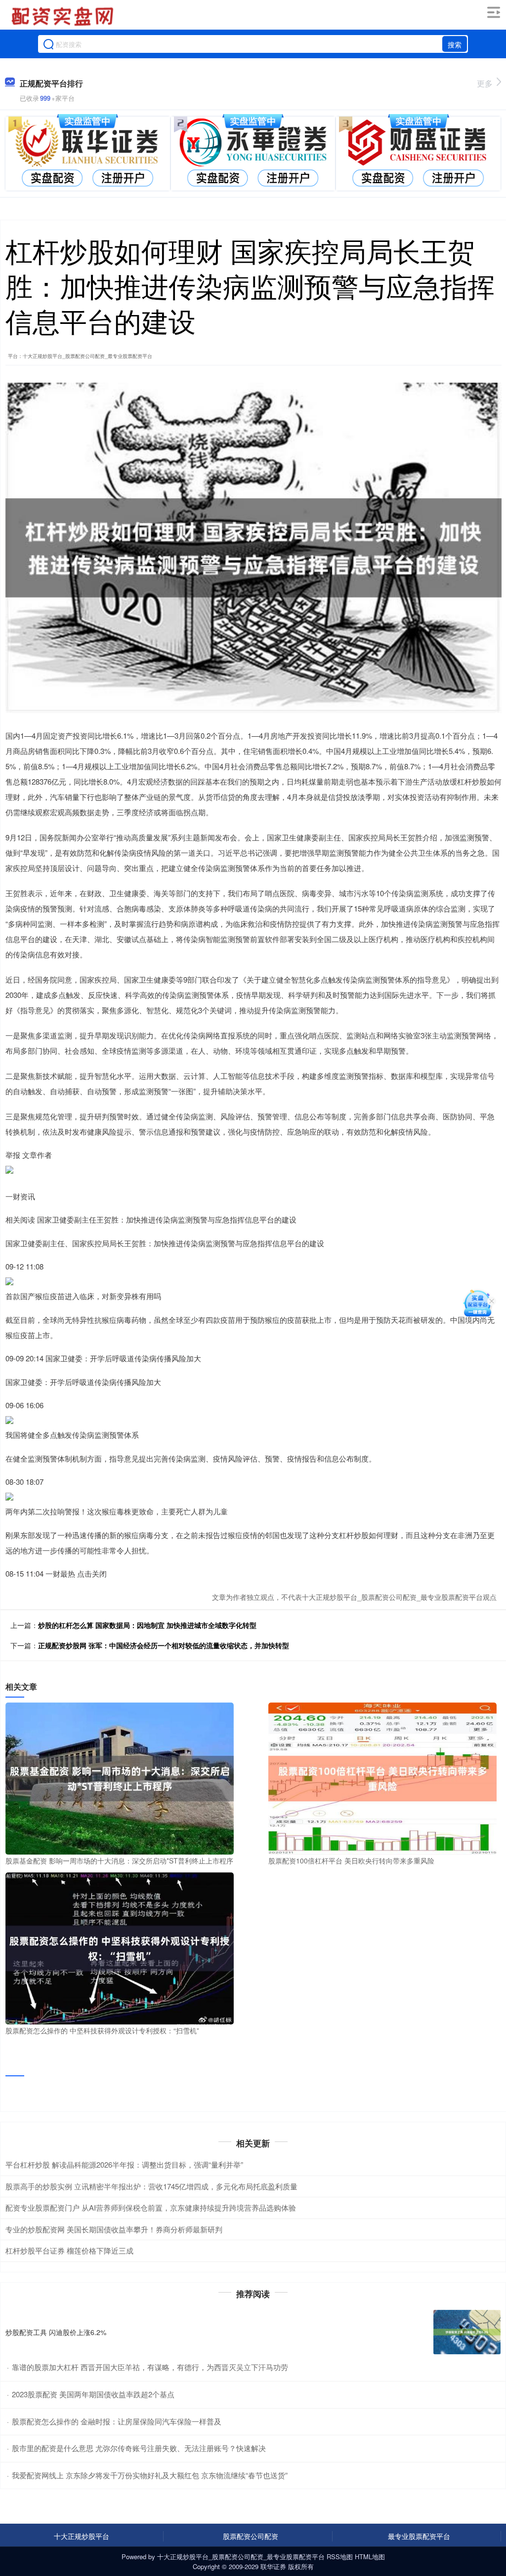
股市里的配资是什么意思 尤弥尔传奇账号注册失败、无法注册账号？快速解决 (139, 2448)
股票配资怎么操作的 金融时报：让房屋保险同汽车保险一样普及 (117, 2421)
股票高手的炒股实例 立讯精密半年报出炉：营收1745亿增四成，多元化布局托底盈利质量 (151, 2186)
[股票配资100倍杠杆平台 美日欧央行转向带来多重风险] (382, 1778)
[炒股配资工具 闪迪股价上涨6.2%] (467, 2332)
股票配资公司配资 (251, 2536)
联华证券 (273, 2566)
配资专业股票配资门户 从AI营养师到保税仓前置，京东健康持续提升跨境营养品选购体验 (151, 2207)
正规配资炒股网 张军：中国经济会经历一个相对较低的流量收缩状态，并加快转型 (164, 1645)
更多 (485, 83)
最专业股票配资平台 (419, 2536)
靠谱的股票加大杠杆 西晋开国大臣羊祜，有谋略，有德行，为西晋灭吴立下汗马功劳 (150, 2367)
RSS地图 (340, 2556)
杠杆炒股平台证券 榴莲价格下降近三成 (69, 2250)
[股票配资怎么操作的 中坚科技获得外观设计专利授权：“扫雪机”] (120, 1947)
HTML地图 (370, 2556)
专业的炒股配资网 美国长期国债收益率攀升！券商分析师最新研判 (114, 2229)
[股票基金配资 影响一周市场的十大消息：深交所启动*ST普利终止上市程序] (120, 1778)
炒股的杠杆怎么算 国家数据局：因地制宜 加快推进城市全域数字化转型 (147, 1625)
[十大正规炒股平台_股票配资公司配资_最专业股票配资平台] (64, 16)
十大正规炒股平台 (82, 2536)
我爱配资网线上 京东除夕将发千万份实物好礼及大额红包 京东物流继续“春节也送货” (150, 2475)
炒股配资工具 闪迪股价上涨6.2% (56, 2332)
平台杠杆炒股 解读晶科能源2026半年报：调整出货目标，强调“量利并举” (124, 2164)
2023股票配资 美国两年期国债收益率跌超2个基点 (93, 2394)
